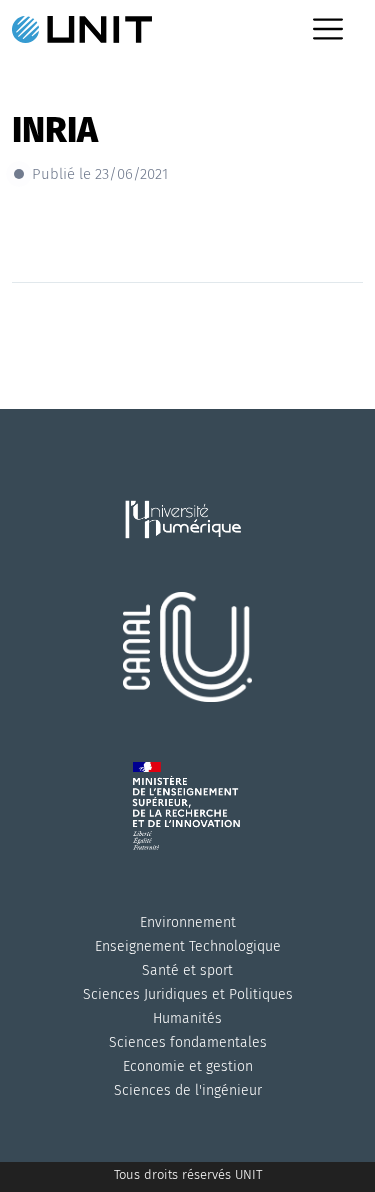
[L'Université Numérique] (188, 544)
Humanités (187, 1018)
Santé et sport (187, 970)
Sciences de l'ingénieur (188, 1090)
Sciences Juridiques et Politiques (188, 994)
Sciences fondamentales (188, 1042)
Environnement (188, 922)
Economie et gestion (188, 1066)
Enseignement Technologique (188, 946)
